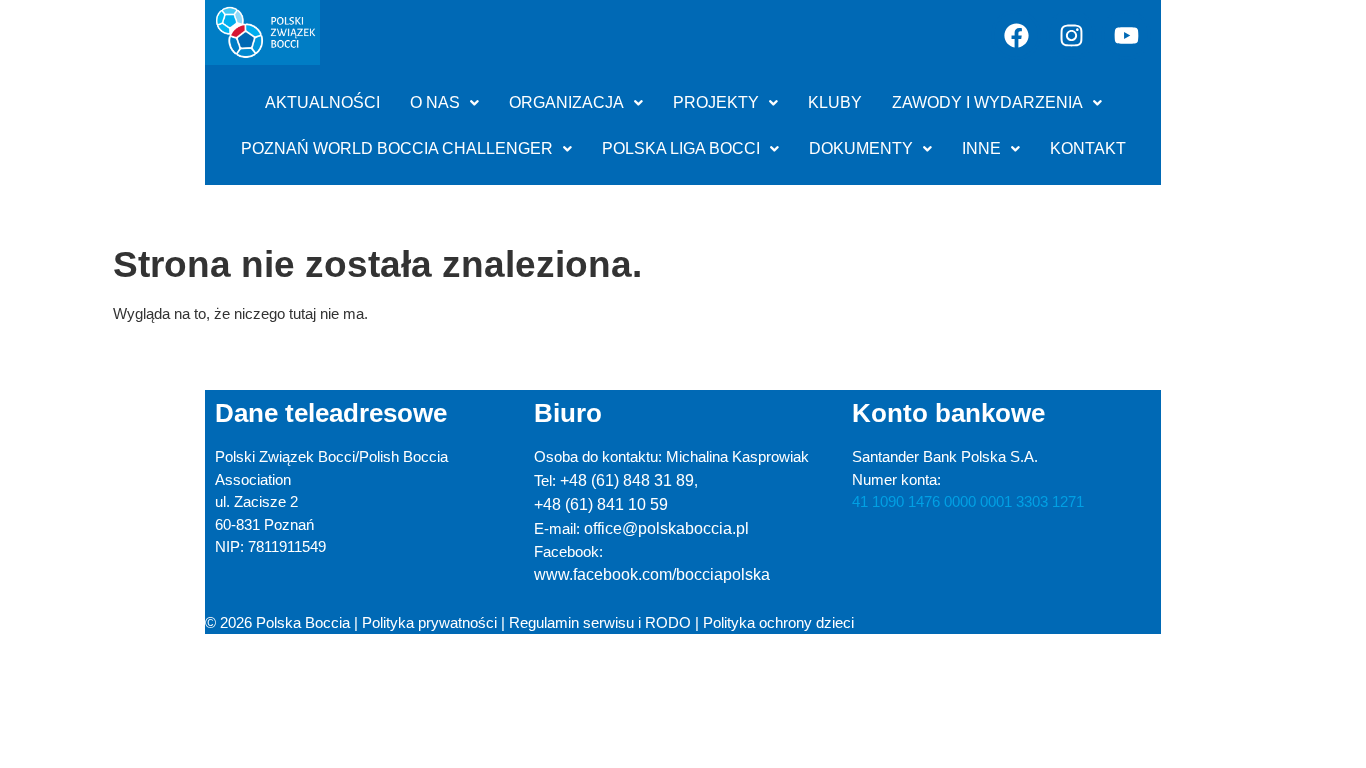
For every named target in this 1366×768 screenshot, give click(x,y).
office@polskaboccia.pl (666, 528)
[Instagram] (1071, 35)
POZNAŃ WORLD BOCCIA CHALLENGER (397, 148)
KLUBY (835, 102)
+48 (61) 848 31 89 (627, 480)
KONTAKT (1088, 148)
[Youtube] (1126, 35)
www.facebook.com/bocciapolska (652, 574)
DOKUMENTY (861, 148)
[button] (444, 103)
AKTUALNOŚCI (322, 102)
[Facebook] (1016, 35)
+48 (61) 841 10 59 (601, 504)
